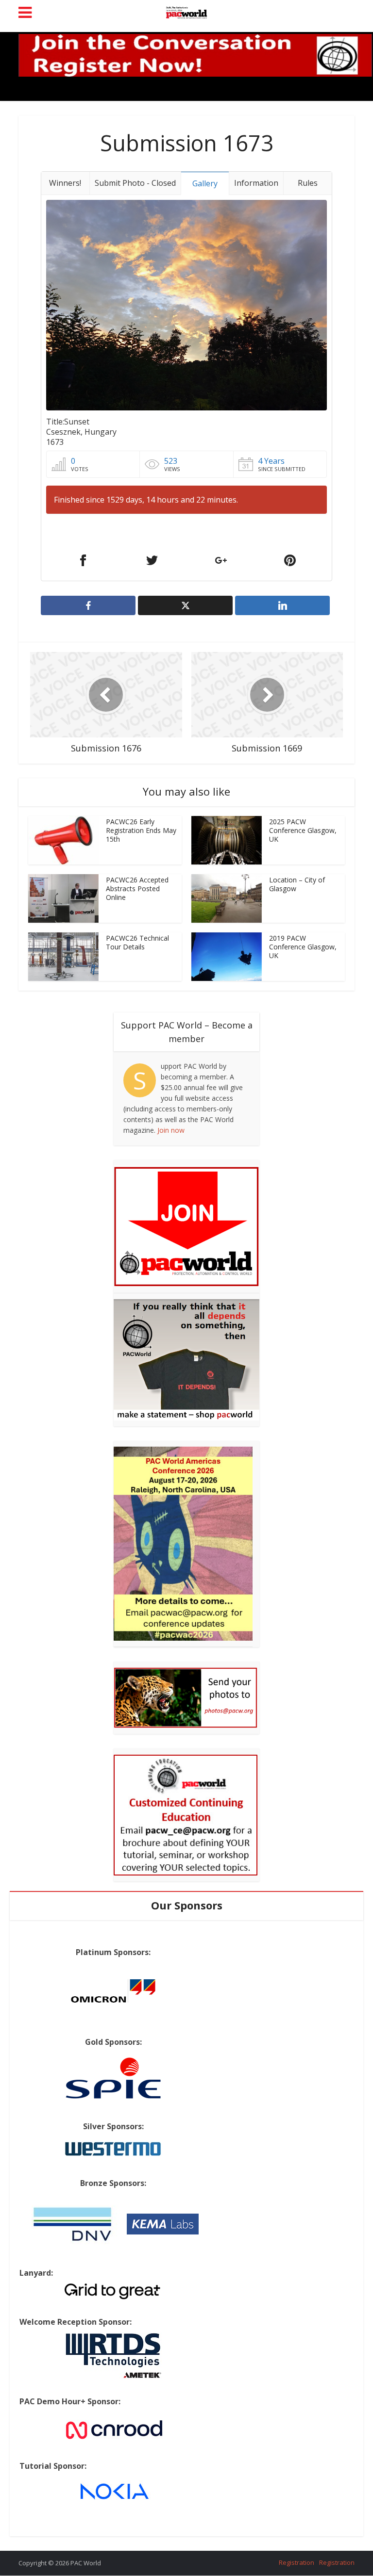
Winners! (65, 183)
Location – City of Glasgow (297, 884)
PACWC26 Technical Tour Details (137, 942)
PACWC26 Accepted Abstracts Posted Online (137, 889)
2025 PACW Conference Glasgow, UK (303, 830)
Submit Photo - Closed (135, 183)
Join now (171, 1130)
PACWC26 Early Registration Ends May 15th (141, 830)
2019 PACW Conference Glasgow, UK (303, 947)
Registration (297, 2562)
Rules (308, 183)
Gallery (205, 183)
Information (256, 183)
